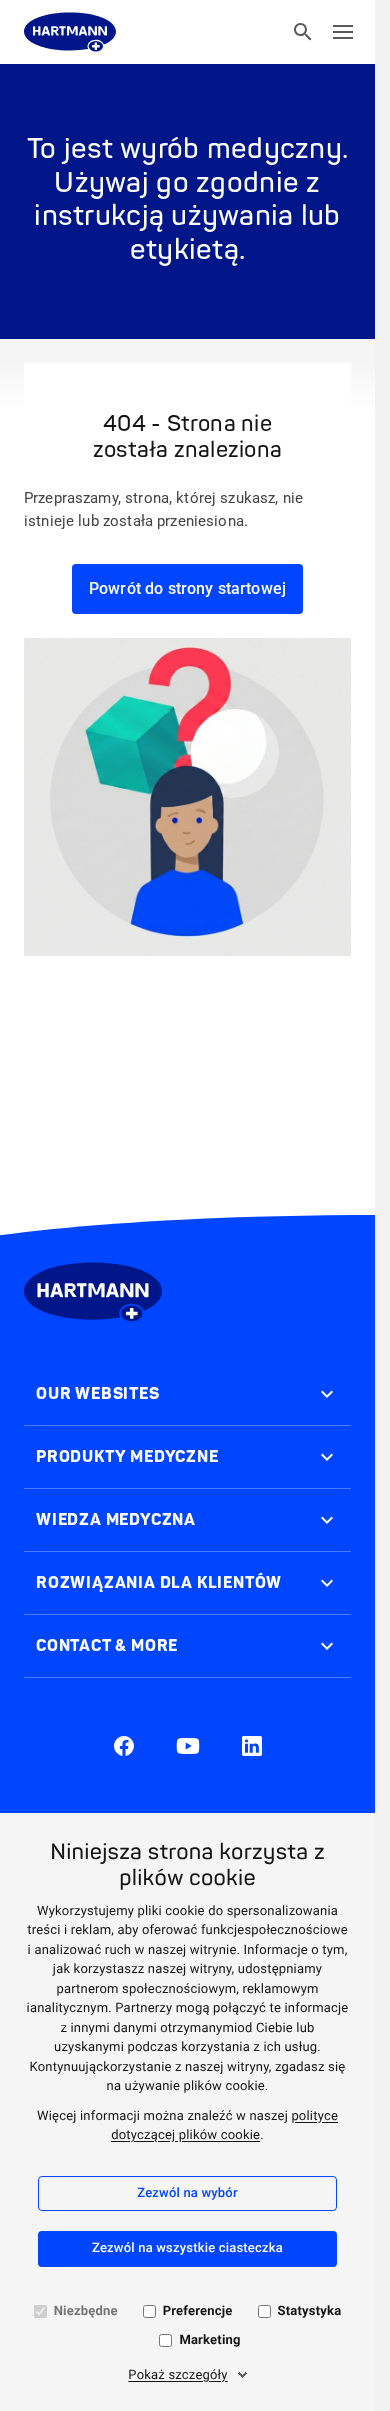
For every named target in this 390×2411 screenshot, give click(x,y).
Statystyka (310, 2311)
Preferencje (198, 2311)
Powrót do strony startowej (187, 588)
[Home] (70, 32)
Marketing (209, 2340)
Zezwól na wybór (187, 2193)
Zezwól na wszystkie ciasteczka (187, 2248)
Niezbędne (86, 2311)
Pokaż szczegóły (177, 2375)
